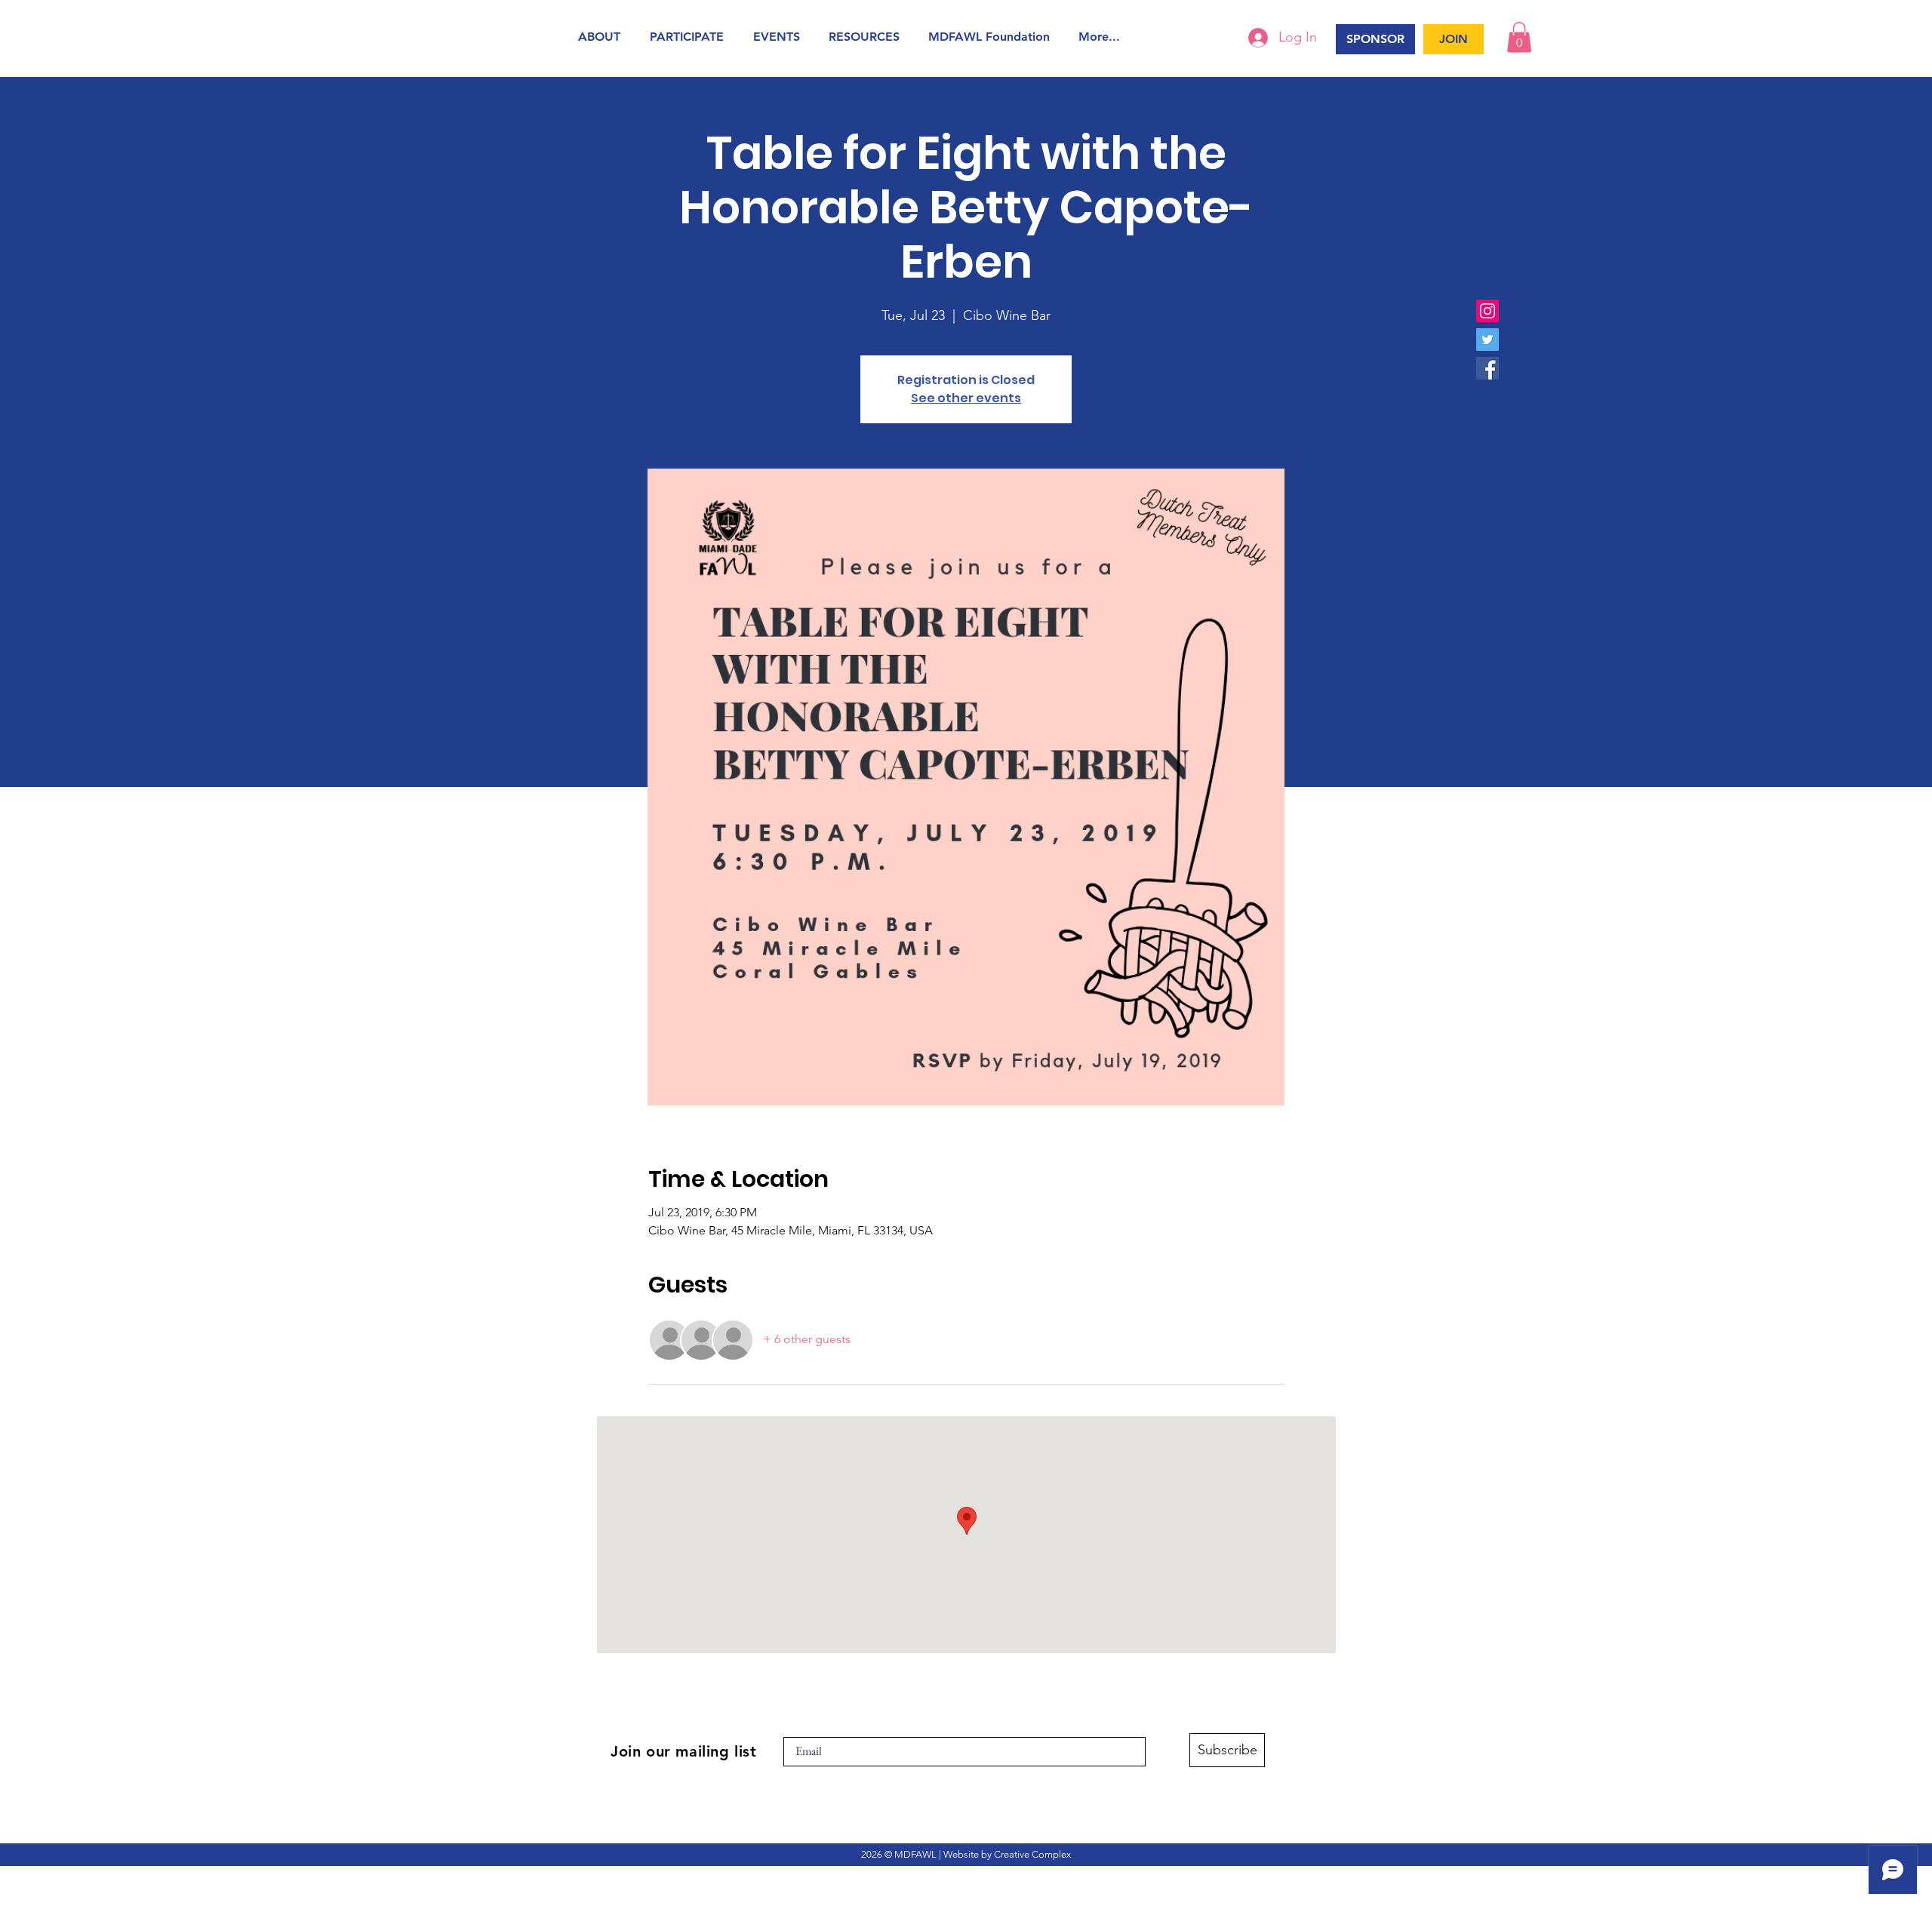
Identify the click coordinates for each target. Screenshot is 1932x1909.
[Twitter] (1487, 340)
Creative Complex (1032, 1854)
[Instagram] (1487, 311)
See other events (966, 398)
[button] (603, 37)
